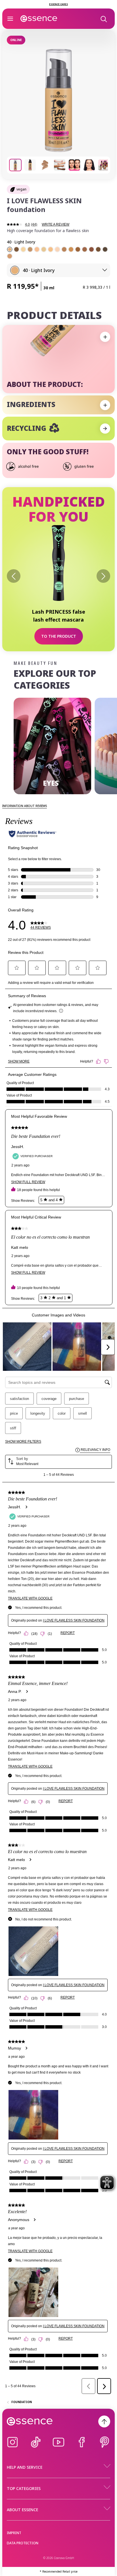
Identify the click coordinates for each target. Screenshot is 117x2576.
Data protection (23, 2543)
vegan (21, 189)
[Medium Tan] (85, 249)
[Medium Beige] (64, 249)
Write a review (56, 224)
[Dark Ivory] (51, 249)
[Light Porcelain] (57, 249)
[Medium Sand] (10, 256)
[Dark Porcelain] (44, 249)
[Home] (39, 19)
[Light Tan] (78, 249)
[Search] (103, 19)
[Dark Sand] (30, 249)
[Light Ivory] (10, 249)
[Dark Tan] (16, 249)
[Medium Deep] (98, 249)
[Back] (14, 576)
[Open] (10, 19)
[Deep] (105, 249)
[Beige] (71, 249)
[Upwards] (104, 2421)
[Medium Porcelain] (23, 249)
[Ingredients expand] (105, 405)
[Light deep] (91, 249)
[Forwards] (103, 576)
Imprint (14, 2533)
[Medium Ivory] (37, 249)
